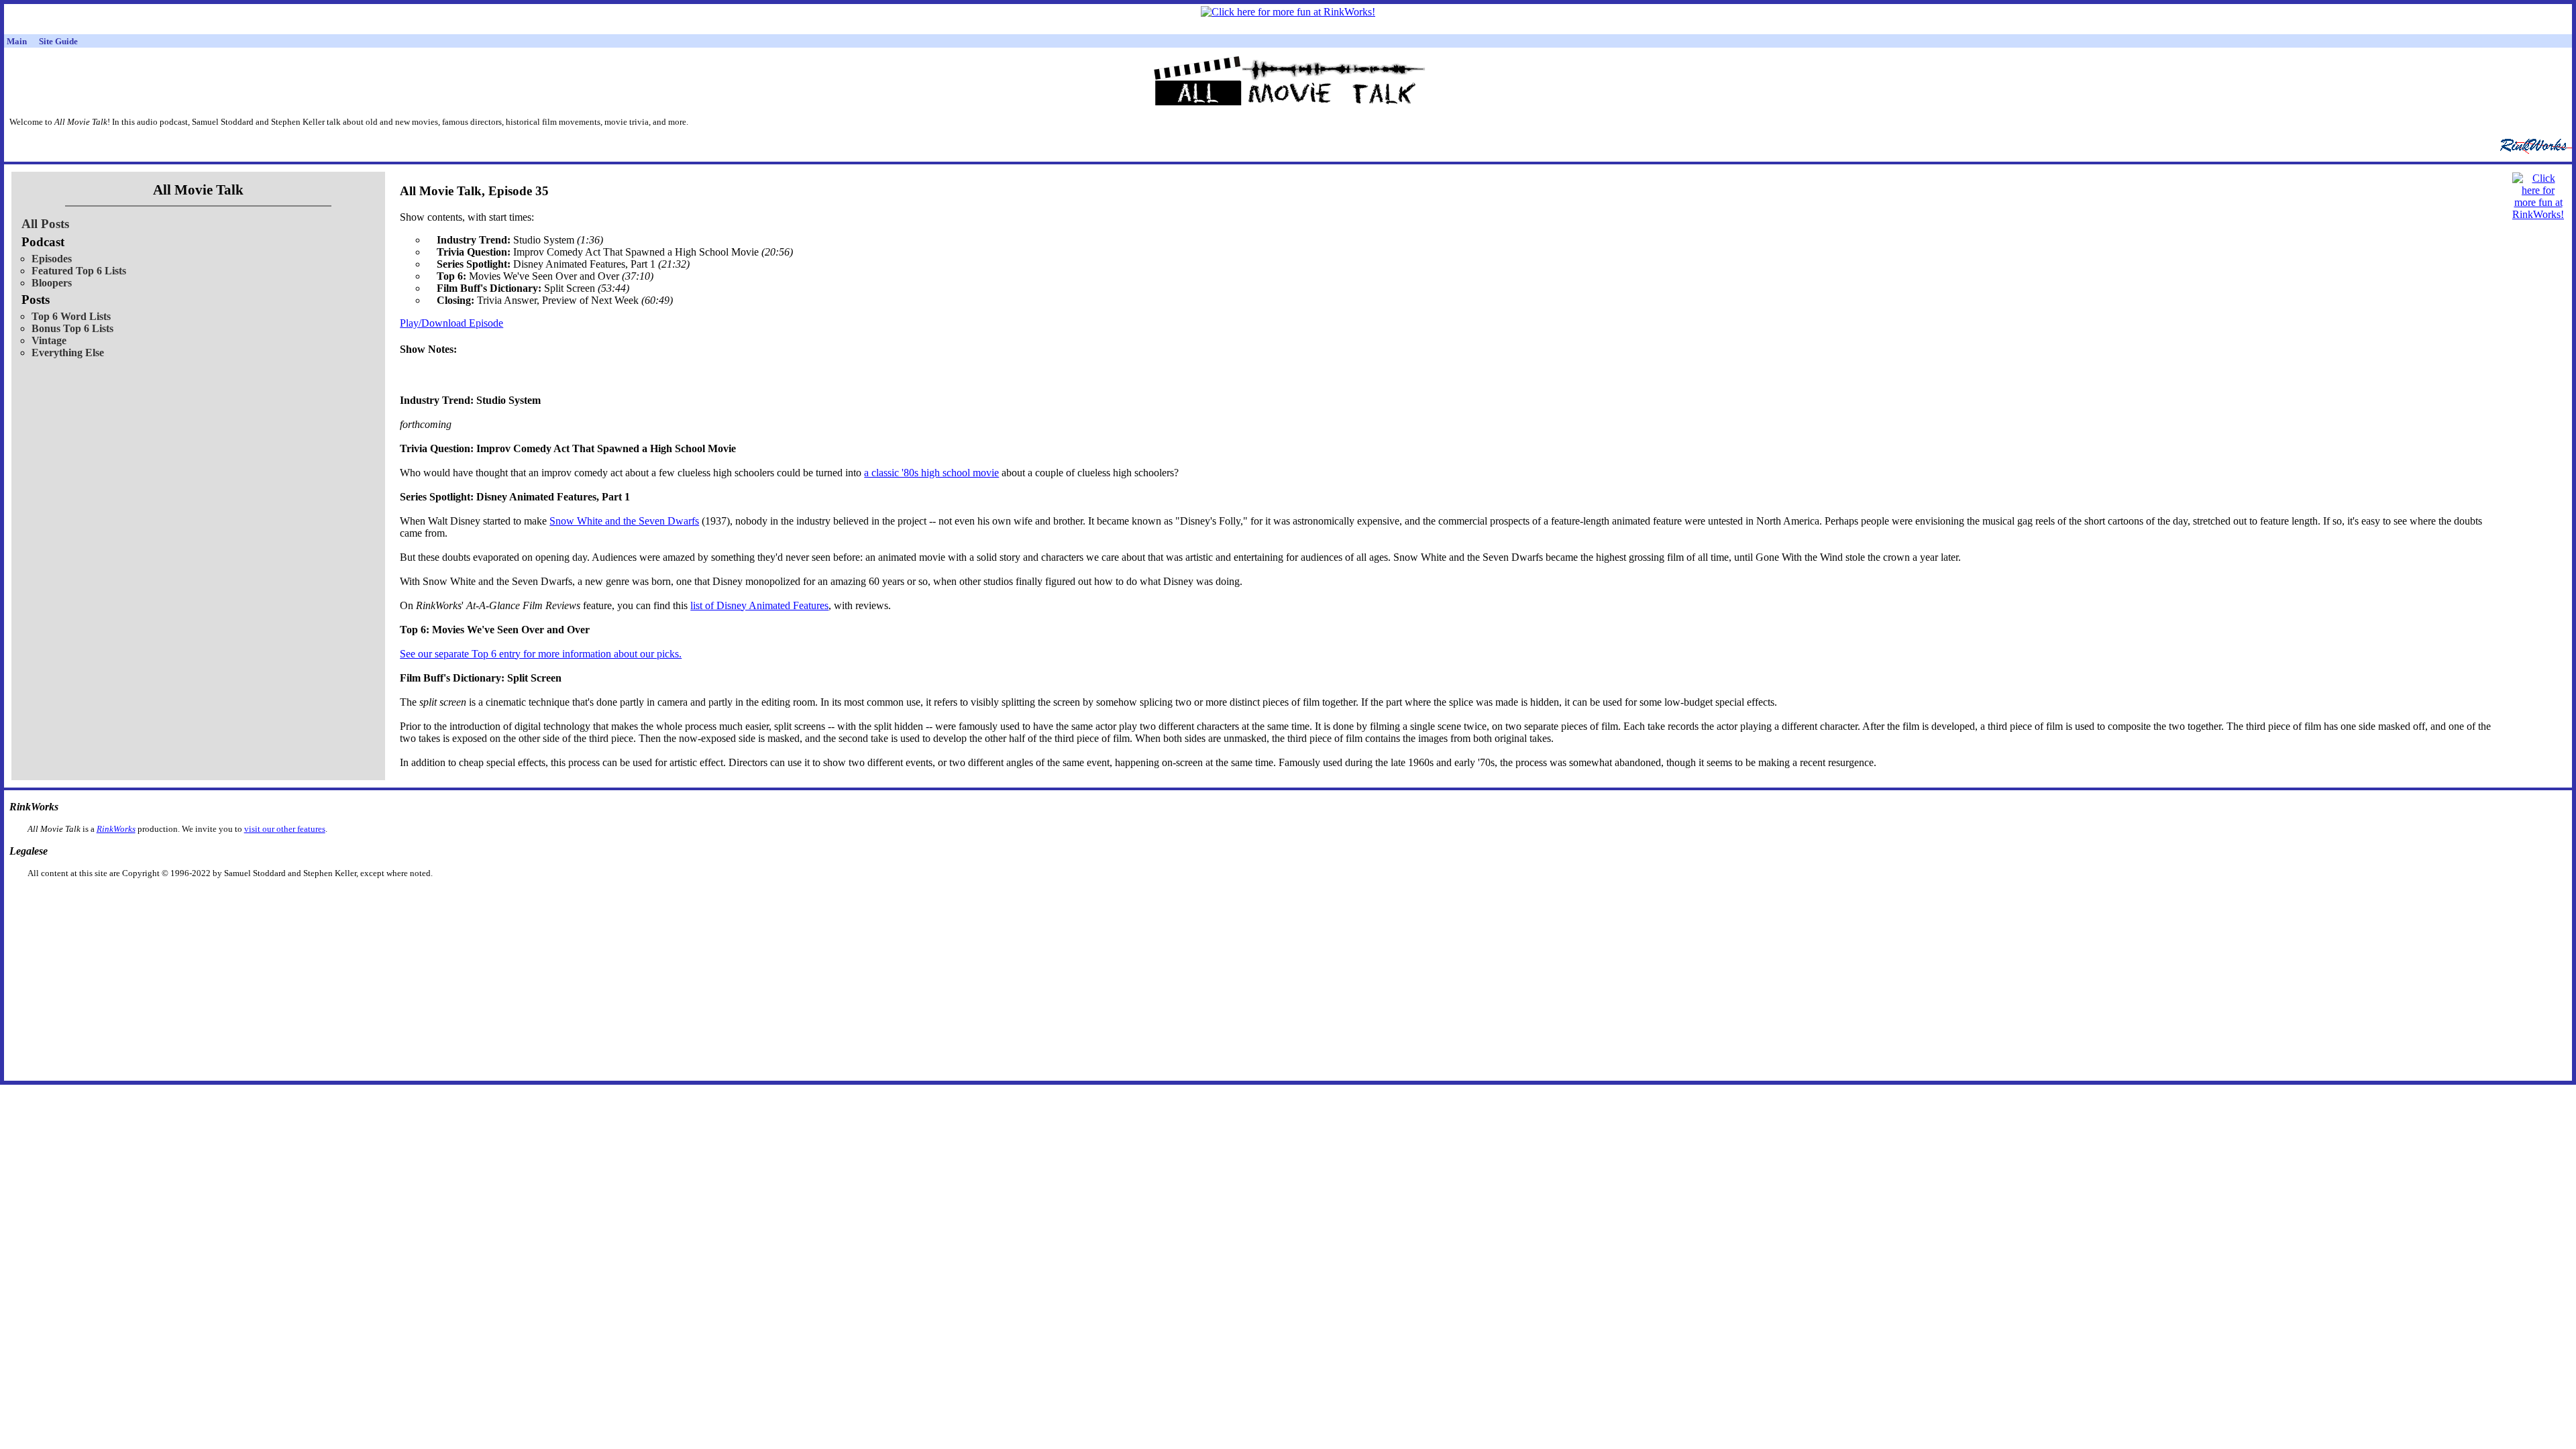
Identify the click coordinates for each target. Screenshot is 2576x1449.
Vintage (49, 340)
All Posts (45, 224)
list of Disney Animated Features (759, 605)
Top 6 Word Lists (71, 316)
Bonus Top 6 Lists (72, 328)
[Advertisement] (1219, 900)
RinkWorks (116, 829)
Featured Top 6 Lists (79, 271)
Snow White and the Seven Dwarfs (624, 521)
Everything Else (68, 353)
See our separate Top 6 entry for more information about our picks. (541, 654)
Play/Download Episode (451, 323)
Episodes (52, 259)
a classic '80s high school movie (931, 473)
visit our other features (285, 829)
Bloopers (52, 283)
